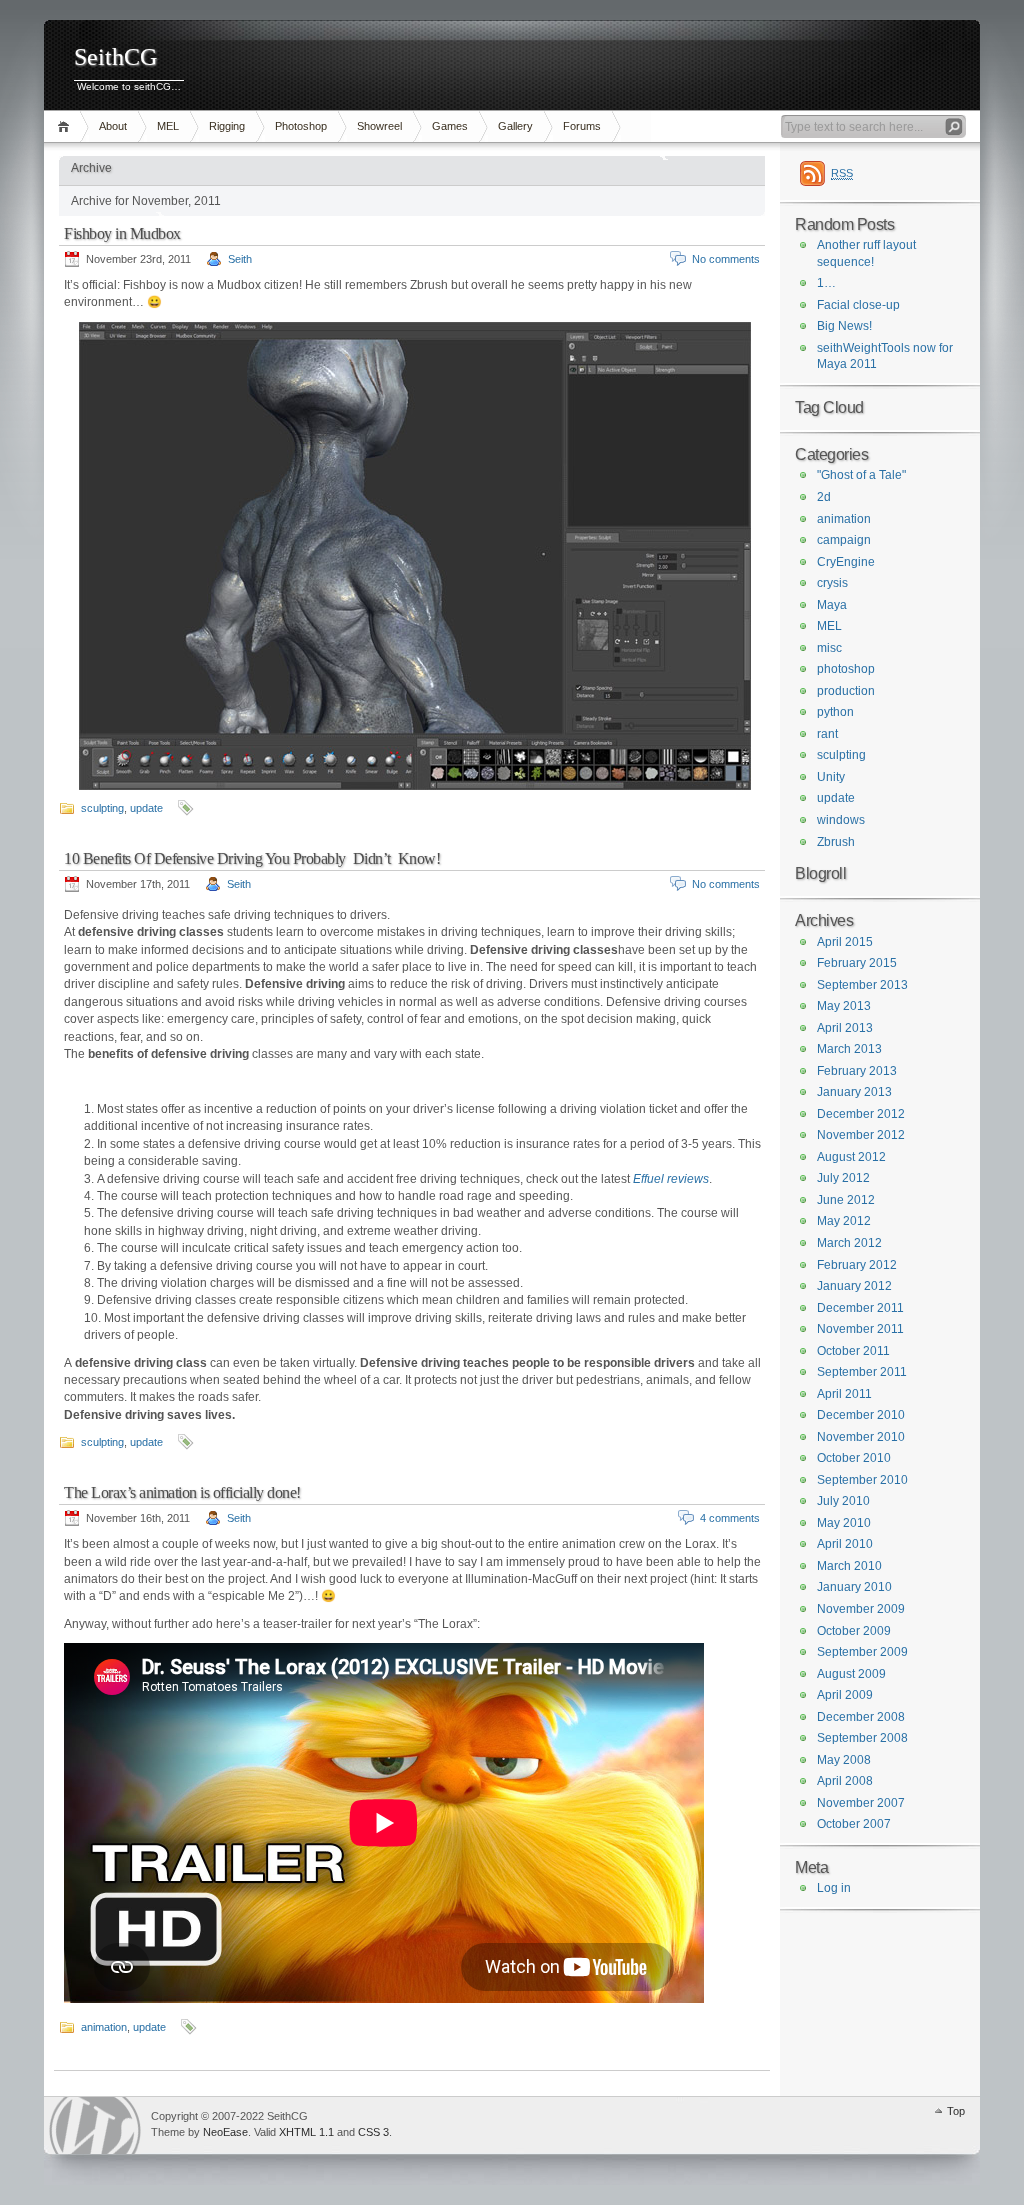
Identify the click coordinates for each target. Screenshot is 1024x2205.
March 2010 (849, 1566)
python (835, 712)
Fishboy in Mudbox (122, 233)
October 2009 (854, 1631)
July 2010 (843, 1501)
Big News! (844, 326)
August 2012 (851, 1157)
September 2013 (862, 985)
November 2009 (861, 1609)
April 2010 (845, 1544)
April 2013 (845, 1028)
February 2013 (857, 1071)
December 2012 (861, 1114)
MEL (168, 126)
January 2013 (854, 1092)
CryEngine (846, 562)
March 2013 (849, 1049)
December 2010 (861, 1415)
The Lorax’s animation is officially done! (182, 1492)
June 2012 (846, 1200)
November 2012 (861, 1135)
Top (956, 2111)
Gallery (515, 126)
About (113, 126)
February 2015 (857, 963)
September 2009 (862, 1652)
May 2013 (844, 1006)
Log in (834, 1888)
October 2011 (853, 1351)
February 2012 (857, 1265)
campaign (844, 540)
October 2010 (854, 1458)
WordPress (95, 2125)
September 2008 (862, 1738)
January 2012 (854, 1286)
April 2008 (845, 1781)
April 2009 (845, 1695)
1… (826, 283)
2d (824, 497)
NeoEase (225, 2132)
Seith (240, 259)
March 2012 (849, 1243)
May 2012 (844, 1221)
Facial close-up (858, 305)
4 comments (730, 1518)
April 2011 (844, 1394)
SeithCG (115, 57)
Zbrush (836, 842)
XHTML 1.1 (306, 2132)
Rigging (227, 126)
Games (450, 126)
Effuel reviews (671, 1179)
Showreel (379, 126)
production (846, 691)
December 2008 (861, 1717)
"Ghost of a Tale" (861, 475)
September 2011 (862, 1372)
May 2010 (844, 1523)
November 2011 (860, 1329)
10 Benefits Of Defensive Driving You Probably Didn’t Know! (252, 858)
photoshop (846, 669)
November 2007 (861, 1803)
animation (104, 2027)
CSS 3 (373, 2132)
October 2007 (854, 1824)
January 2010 (854, 1587)
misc (829, 648)
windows (841, 820)
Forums (582, 126)
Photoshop (301, 126)
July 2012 (843, 1178)
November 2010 (861, 1437)
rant (827, 734)
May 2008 (844, 1760)
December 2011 (860, 1308)
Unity (831, 777)
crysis (832, 583)
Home (66, 126)
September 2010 (862, 1480)
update (146, 808)
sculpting (102, 808)
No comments (726, 259)
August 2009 (851, 1674)
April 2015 (845, 942)
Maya (832, 605)
